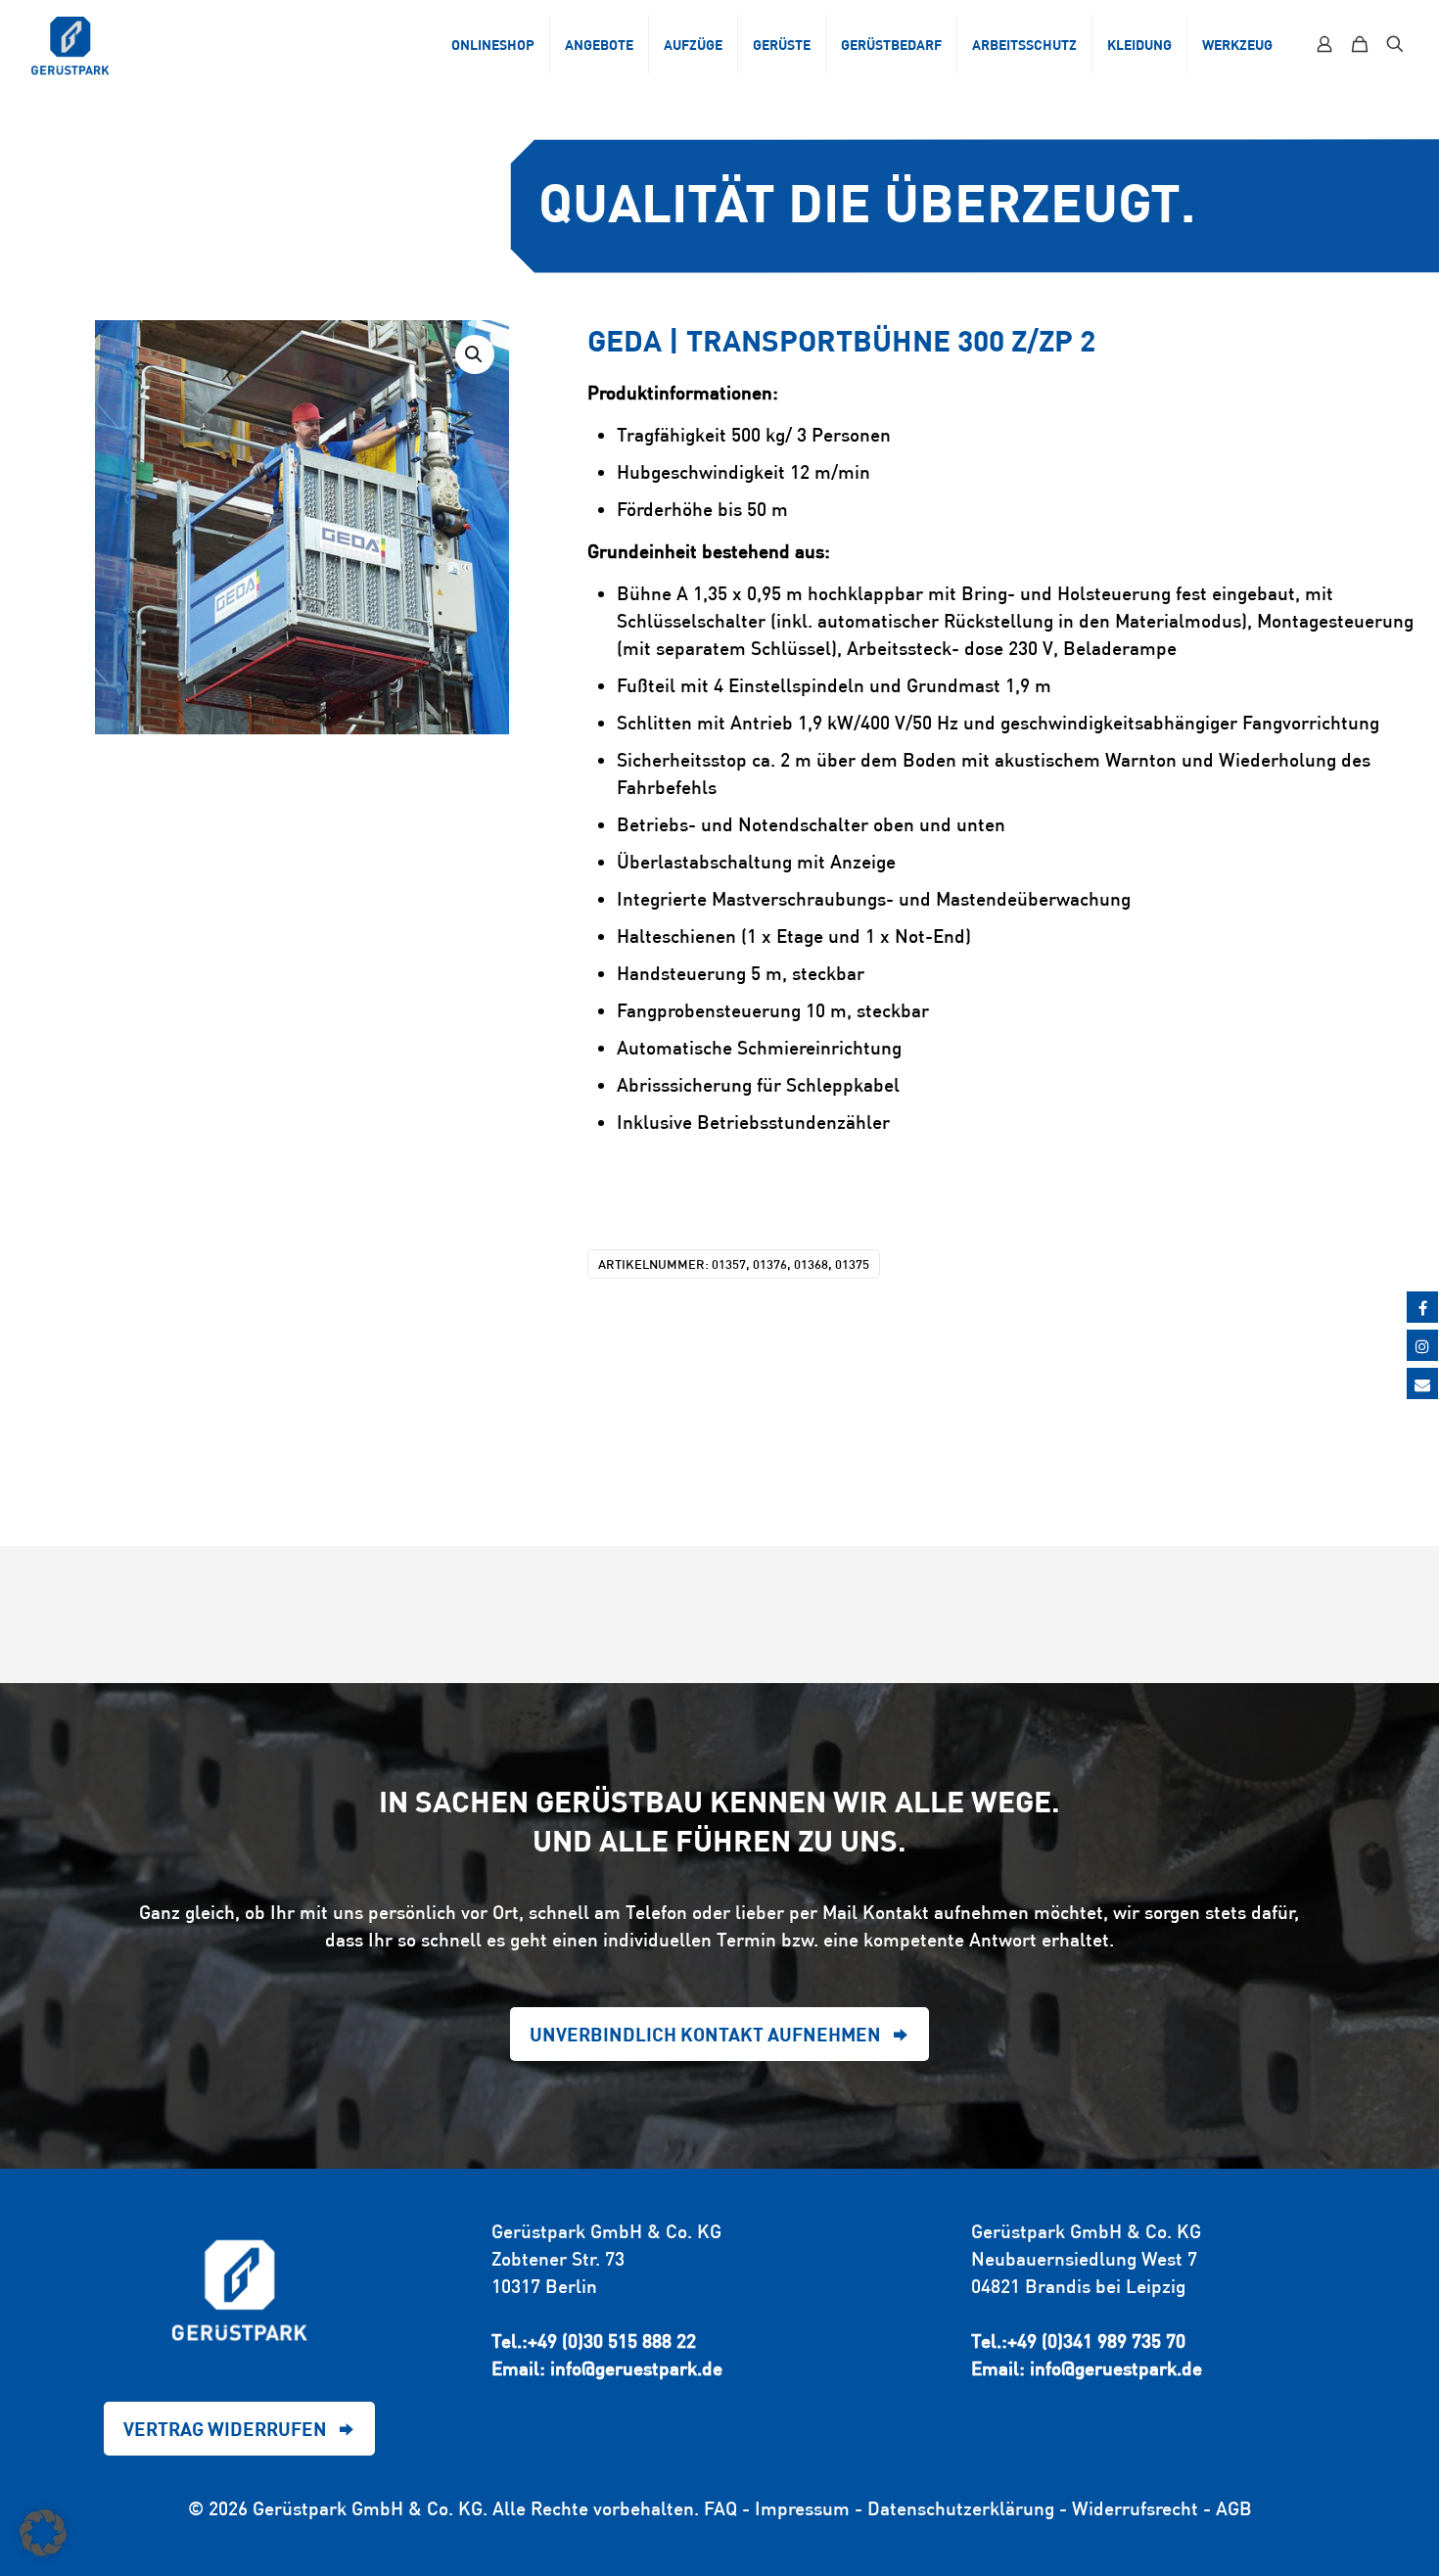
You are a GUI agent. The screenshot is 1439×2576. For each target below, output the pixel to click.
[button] (475, 354)
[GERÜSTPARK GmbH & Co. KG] (70, 44)
